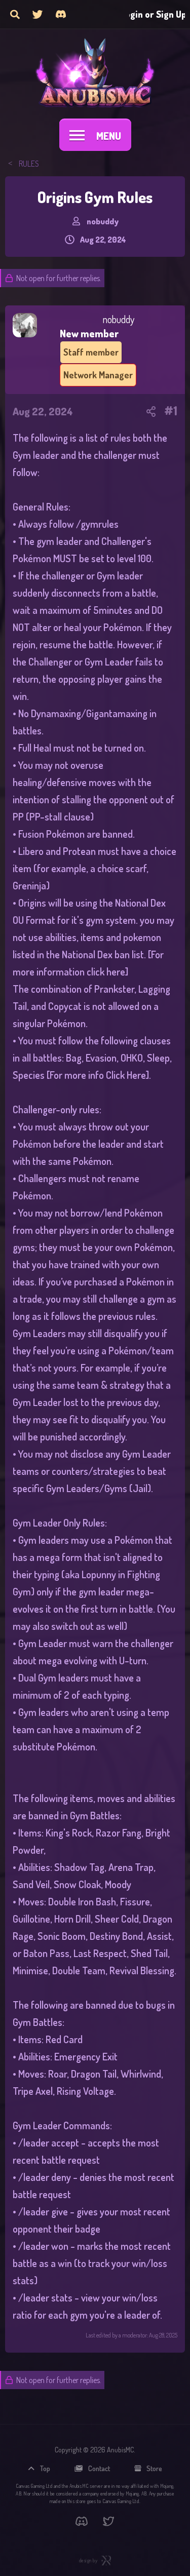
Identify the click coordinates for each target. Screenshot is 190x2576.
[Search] (15, 14)
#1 (171, 411)
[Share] (151, 411)
